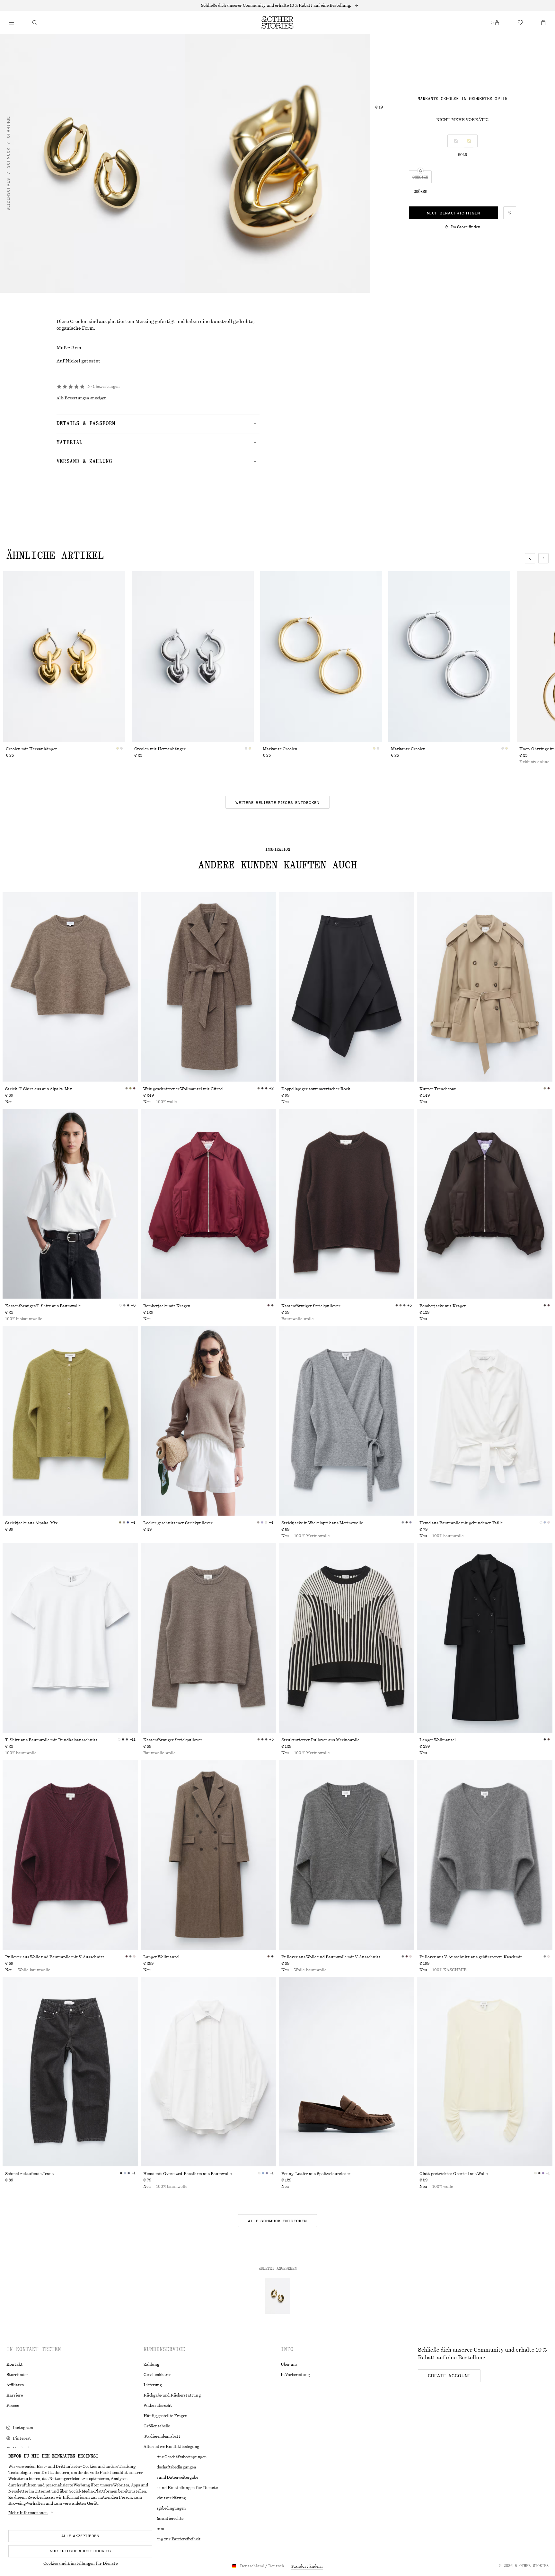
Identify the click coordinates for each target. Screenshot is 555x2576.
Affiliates (15, 2385)
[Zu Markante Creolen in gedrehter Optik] (277, 2296)
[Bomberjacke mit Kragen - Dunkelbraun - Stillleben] (485, 1204)
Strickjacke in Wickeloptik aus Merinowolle (322, 1523)
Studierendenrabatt (162, 2436)
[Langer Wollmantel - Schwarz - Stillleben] (485, 1638)
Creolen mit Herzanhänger (31, 749)
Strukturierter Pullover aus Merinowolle (320, 1740)
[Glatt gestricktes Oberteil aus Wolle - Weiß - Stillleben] (485, 2072)
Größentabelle (157, 2426)
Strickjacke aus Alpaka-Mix (31, 1523)
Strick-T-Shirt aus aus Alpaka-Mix (39, 1089)
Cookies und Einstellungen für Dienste (80, 2563)
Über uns (289, 2364)
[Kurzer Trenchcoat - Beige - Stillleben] (485, 987)
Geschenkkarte (157, 2375)
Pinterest (22, 2438)
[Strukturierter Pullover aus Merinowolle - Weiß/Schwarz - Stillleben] (347, 1638)
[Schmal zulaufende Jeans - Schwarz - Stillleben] (70, 2072)
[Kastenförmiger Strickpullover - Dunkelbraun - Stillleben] (347, 1204)
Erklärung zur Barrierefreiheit (172, 2539)
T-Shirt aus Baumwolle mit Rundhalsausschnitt (51, 1740)
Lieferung (153, 2385)
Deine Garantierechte (163, 2519)
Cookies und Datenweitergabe (171, 2477)
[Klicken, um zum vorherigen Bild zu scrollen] (530, 558)
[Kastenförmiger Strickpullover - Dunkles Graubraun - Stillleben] (208, 1638)
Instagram (23, 2428)
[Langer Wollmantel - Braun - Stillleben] (208, 1855)
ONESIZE (420, 177)
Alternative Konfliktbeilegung (171, 2447)
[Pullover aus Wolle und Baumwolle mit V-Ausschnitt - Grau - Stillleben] (347, 1855)
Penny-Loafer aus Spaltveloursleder (316, 2174)
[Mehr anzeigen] (277, 5)
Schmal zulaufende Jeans (29, 2174)
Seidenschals (8, 195)
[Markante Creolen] (321, 657)
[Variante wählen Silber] (456, 141)
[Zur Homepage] (277, 22)
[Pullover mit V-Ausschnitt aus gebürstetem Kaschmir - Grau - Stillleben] (485, 1855)
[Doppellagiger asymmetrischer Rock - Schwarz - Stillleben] (347, 987)
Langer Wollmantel (438, 1740)
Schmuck (8, 158)
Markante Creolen (280, 749)
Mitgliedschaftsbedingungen (170, 2467)
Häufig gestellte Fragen (165, 2416)
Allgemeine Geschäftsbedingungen (175, 2457)
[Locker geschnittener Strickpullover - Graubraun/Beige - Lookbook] (208, 1421)
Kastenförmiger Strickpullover (311, 1306)
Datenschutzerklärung (165, 2498)
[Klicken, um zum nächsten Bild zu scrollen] (543, 558)
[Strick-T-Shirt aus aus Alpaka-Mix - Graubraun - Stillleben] (70, 987)
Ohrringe (8, 127)
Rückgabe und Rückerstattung (172, 2395)
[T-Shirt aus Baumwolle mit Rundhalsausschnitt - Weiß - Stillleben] (70, 1638)
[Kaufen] (12, 22)
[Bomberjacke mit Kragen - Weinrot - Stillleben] (208, 1204)
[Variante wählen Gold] (469, 141)
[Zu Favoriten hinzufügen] (510, 213)
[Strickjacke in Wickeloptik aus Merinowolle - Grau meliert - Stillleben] (347, 1421)
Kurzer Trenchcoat (438, 1089)
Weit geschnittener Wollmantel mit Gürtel (183, 1089)
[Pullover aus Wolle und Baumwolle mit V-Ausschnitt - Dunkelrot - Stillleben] (70, 1855)
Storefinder (17, 2375)
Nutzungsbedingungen (165, 2508)
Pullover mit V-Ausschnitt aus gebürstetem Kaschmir (471, 1957)
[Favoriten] (520, 22)
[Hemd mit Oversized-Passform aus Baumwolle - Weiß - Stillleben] (208, 2072)
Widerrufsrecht (158, 2406)
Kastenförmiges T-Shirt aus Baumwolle (43, 1306)
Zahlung (151, 2364)
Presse (13, 2406)
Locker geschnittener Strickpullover (178, 1523)
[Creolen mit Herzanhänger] (64, 657)
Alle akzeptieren (80, 2536)
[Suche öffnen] (35, 22)
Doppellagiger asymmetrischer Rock (316, 1089)
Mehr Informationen (28, 2513)
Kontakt (15, 2364)
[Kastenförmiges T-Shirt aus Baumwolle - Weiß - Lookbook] (70, 1204)
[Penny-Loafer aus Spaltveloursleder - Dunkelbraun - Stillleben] (347, 2072)
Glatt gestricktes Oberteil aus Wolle (454, 2174)
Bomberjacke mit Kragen (167, 1306)
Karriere (15, 2395)
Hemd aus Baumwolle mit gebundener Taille (461, 1523)
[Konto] (497, 22)
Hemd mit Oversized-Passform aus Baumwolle (187, 2174)
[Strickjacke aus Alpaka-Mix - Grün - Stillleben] (70, 1421)
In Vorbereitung (295, 2375)
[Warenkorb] (543, 22)
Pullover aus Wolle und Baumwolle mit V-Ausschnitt (55, 1957)
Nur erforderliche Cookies (80, 2551)
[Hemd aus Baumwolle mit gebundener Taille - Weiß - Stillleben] (485, 1421)
